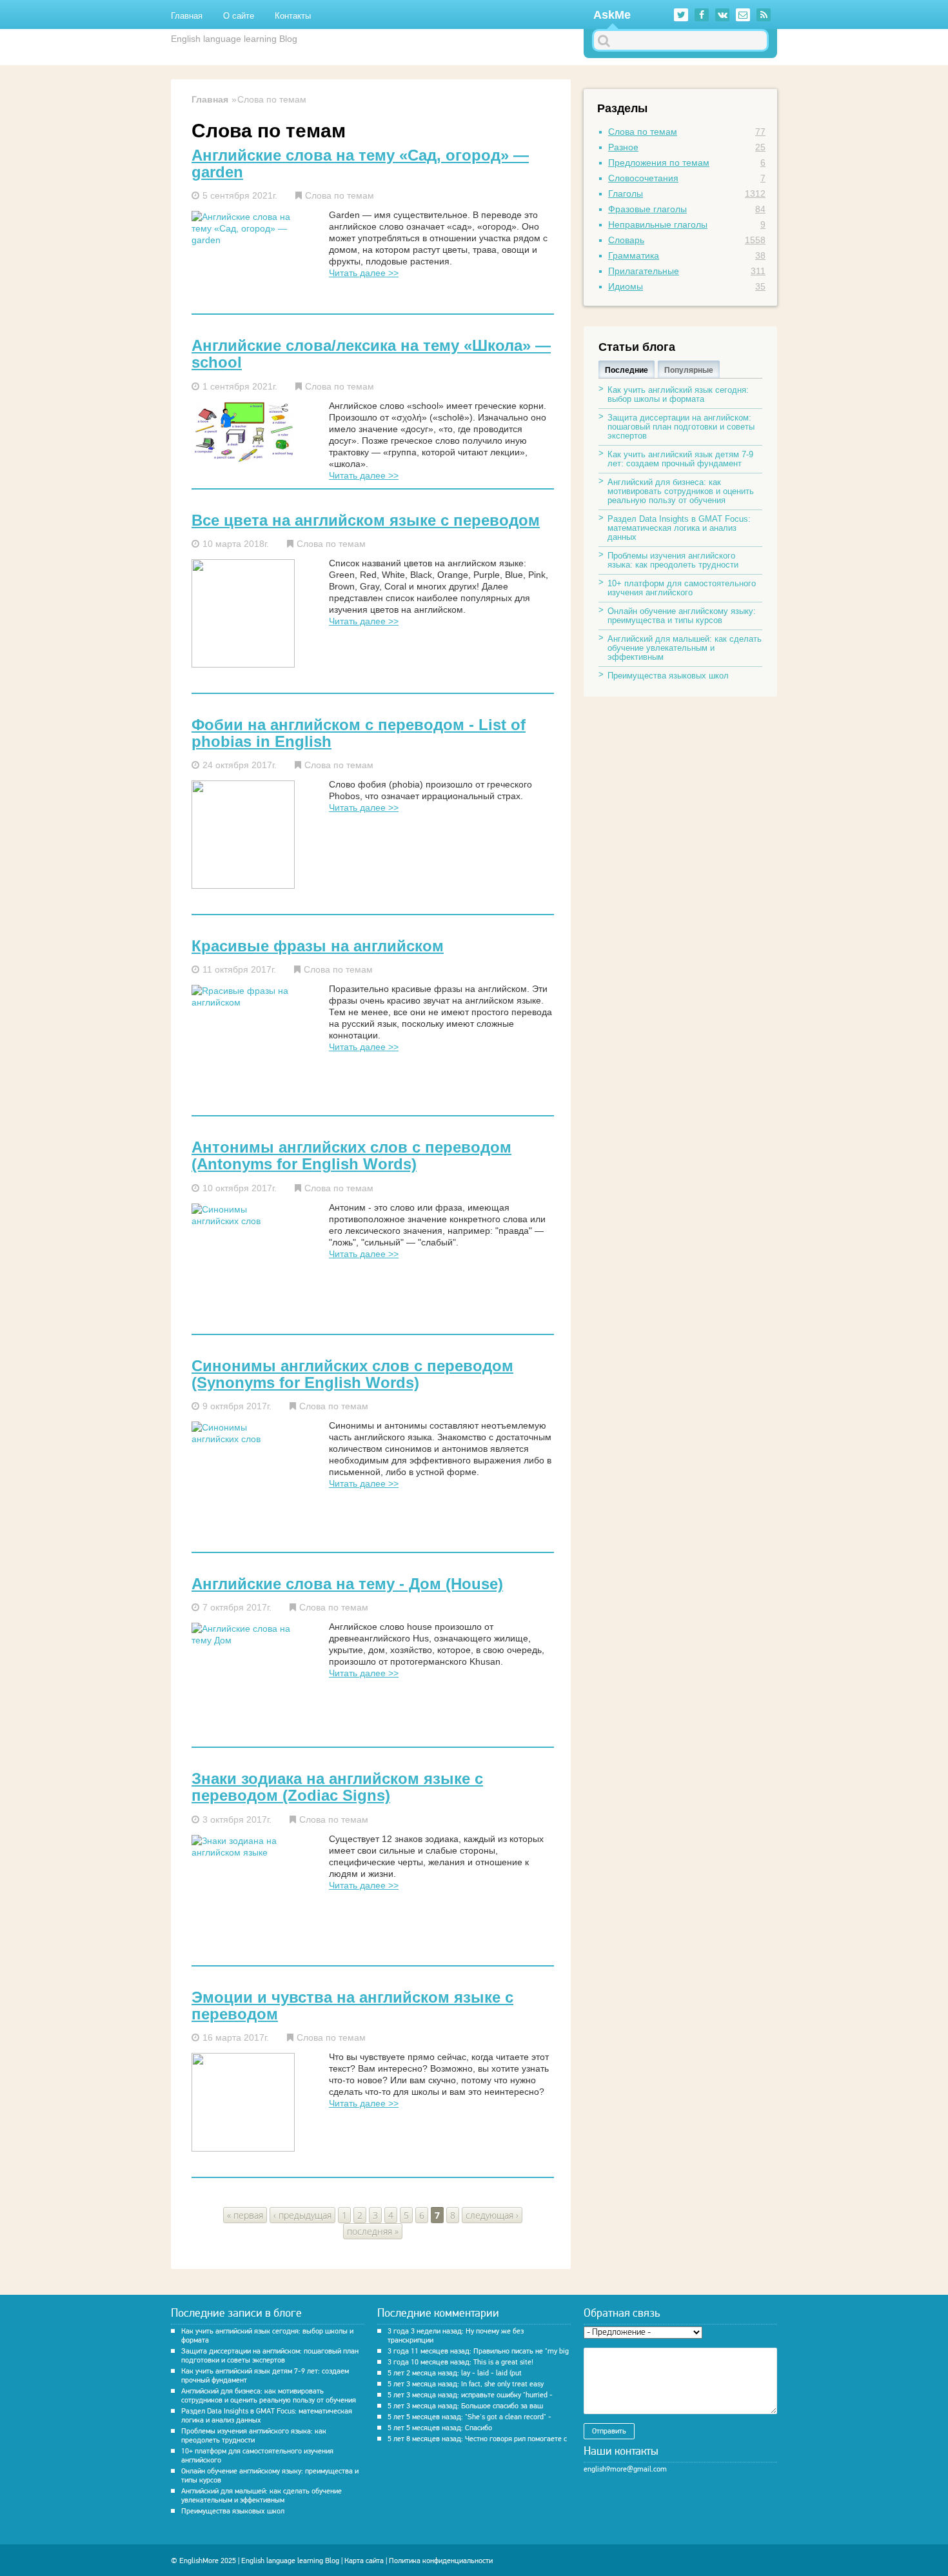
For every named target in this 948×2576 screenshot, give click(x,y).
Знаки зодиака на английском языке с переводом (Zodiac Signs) (337, 1787)
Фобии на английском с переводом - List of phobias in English (359, 733)
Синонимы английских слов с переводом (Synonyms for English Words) (352, 1374)
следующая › (492, 2215)
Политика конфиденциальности (441, 2561)
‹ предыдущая (302, 2215)
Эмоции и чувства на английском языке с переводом (352, 2006)
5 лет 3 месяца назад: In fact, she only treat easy (466, 2384)
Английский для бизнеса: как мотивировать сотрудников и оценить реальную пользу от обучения (681, 491)
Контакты (293, 16)
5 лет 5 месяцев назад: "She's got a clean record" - (469, 2417)
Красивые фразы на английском (318, 946)
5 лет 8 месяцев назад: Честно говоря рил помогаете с (477, 2439)
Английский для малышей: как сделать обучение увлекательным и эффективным (685, 648)
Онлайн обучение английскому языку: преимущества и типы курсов (682, 616)
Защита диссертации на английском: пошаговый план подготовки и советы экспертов (681, 427)
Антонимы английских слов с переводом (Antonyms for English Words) (351, 1156)
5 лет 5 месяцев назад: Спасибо (440, 2428)
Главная (187, 16)
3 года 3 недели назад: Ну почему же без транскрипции (456, 2335)
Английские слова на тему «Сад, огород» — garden (360, 164)
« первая (245, 2215)
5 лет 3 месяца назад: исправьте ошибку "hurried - (470, 2395)
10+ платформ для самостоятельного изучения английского (682, 588)
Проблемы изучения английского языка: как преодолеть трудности (673, 560)
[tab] (627, 369)
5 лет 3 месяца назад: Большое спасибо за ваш (465, 2406)
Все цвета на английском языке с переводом (366, 520)
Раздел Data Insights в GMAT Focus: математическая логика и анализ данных (679, 528)
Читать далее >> (364, 273)
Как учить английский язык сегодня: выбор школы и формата (678, 394)
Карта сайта (364, 2561)
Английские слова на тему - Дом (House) (347, 1584)
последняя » (373, 2231)
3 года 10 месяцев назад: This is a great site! (460, 2362)
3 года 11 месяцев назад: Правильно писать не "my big (478, 2351)
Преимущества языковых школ (668, 676)
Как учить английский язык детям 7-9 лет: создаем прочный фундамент (680, 459)
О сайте (239, 16)
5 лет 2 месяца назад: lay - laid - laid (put (455, 2373)
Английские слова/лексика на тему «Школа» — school (371, 354)
